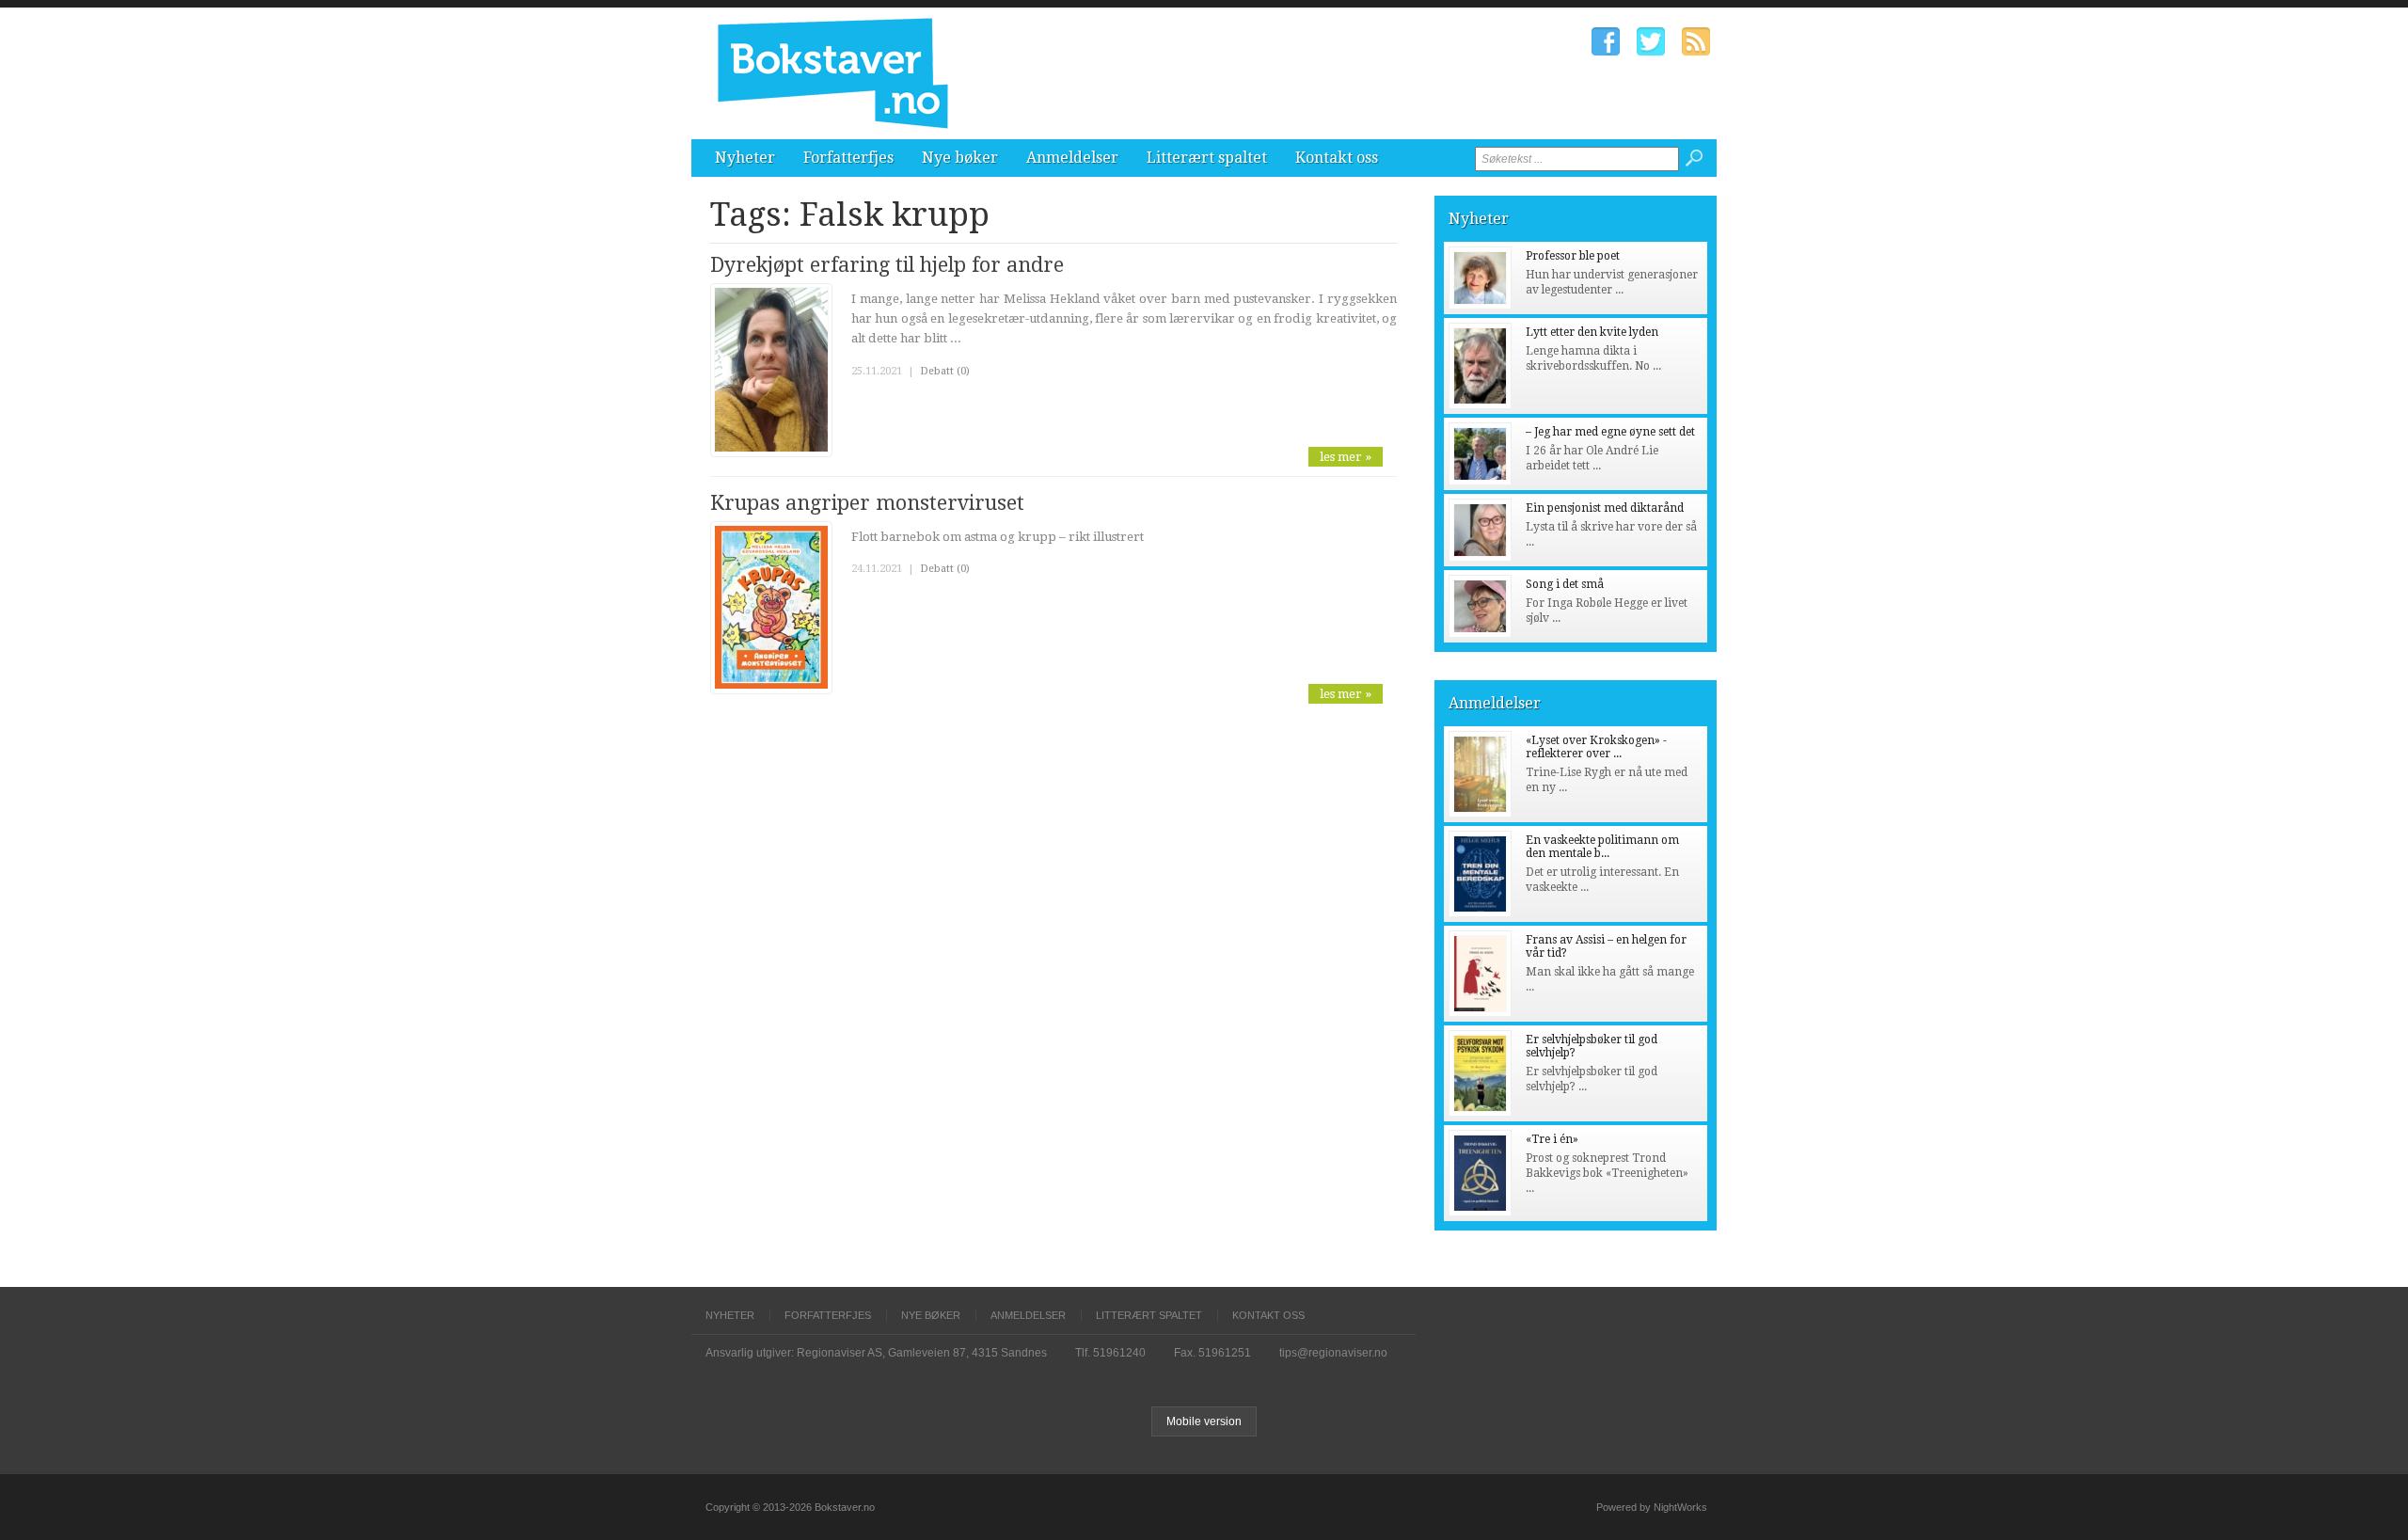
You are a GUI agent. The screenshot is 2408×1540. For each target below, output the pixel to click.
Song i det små (1565, 584)
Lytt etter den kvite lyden (1592, 332)
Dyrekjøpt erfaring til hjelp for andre (887, 265)
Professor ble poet (1573, 256)
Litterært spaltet (1207, 158)
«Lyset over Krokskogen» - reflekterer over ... (1596, 747)
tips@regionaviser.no (1333, 1353)
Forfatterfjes (848, 158)
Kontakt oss (1337, 158)
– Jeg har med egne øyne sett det (1610, 432)
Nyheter (745, 158)
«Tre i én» (1552, 1139)
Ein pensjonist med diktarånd (1605, 508)
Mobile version (1204, 1421)
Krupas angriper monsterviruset (867, 503)
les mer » (1346, 457)
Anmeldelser (1072, 158)
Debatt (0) (945, 371)
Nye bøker (960, 158)
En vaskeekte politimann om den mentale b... (1602, 847)
